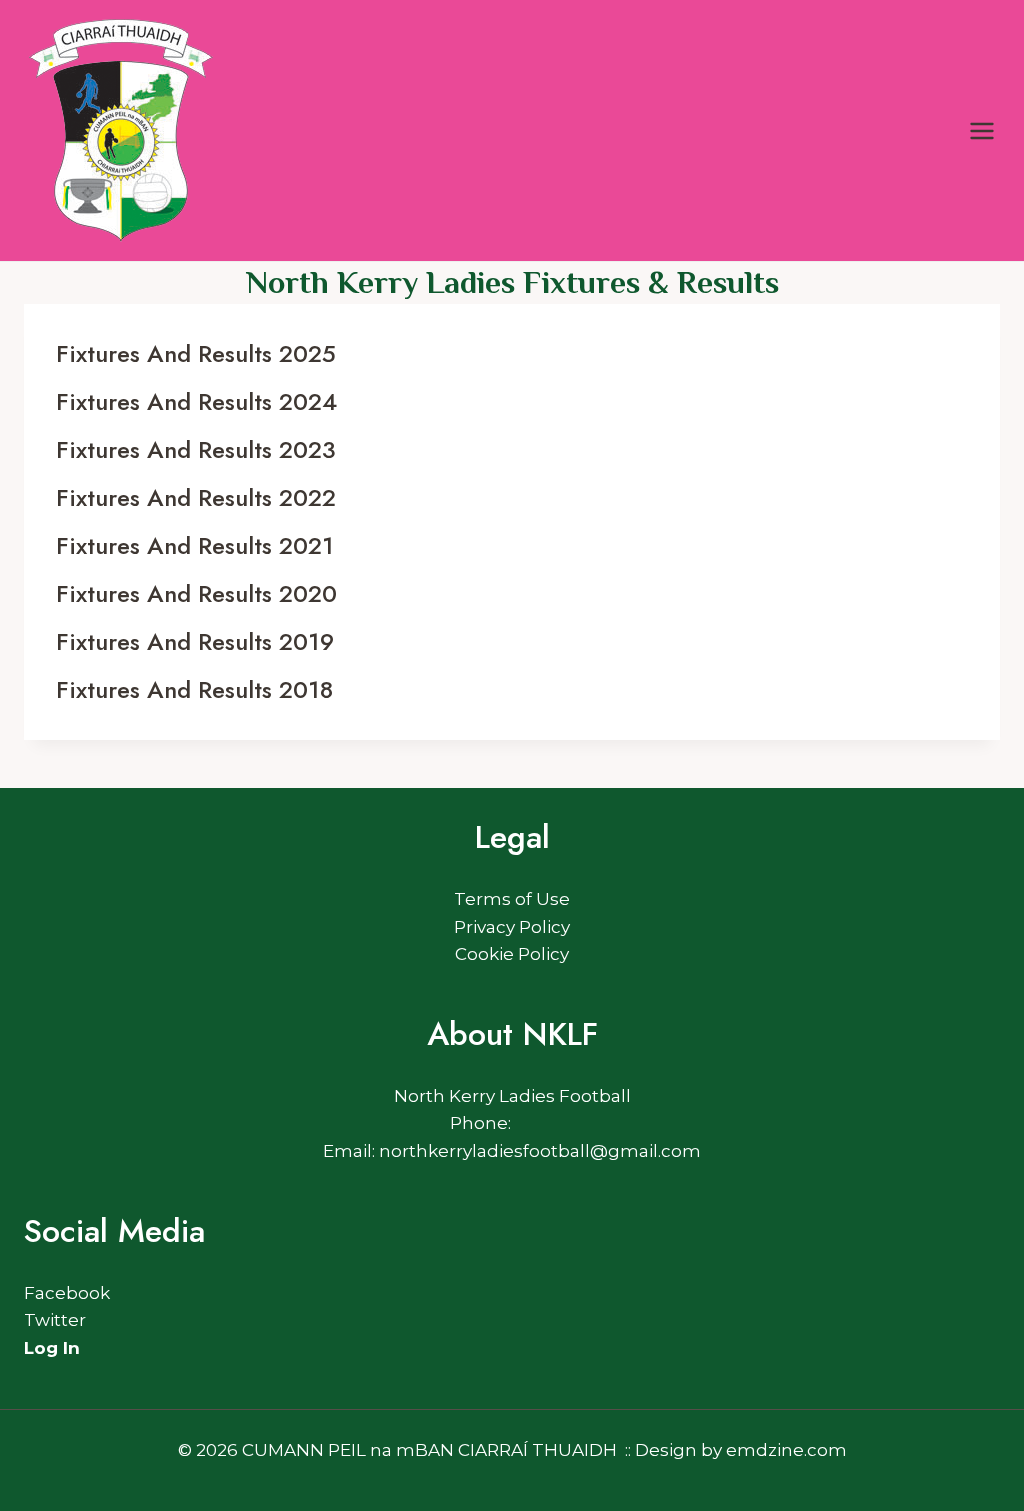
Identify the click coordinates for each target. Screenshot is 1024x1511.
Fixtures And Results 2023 (196, 449)
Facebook (67, 1293)
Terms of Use (512, 899)
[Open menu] (981, 130)
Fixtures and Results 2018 (194, 689)
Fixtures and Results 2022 (196, 497)
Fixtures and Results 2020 (196, 593)
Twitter (55, 1320)
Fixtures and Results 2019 (195, 641)
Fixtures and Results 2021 (195, 545)
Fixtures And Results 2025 (196, 353)
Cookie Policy (512, 954)
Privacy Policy (512, 927)
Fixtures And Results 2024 (196, 401)
